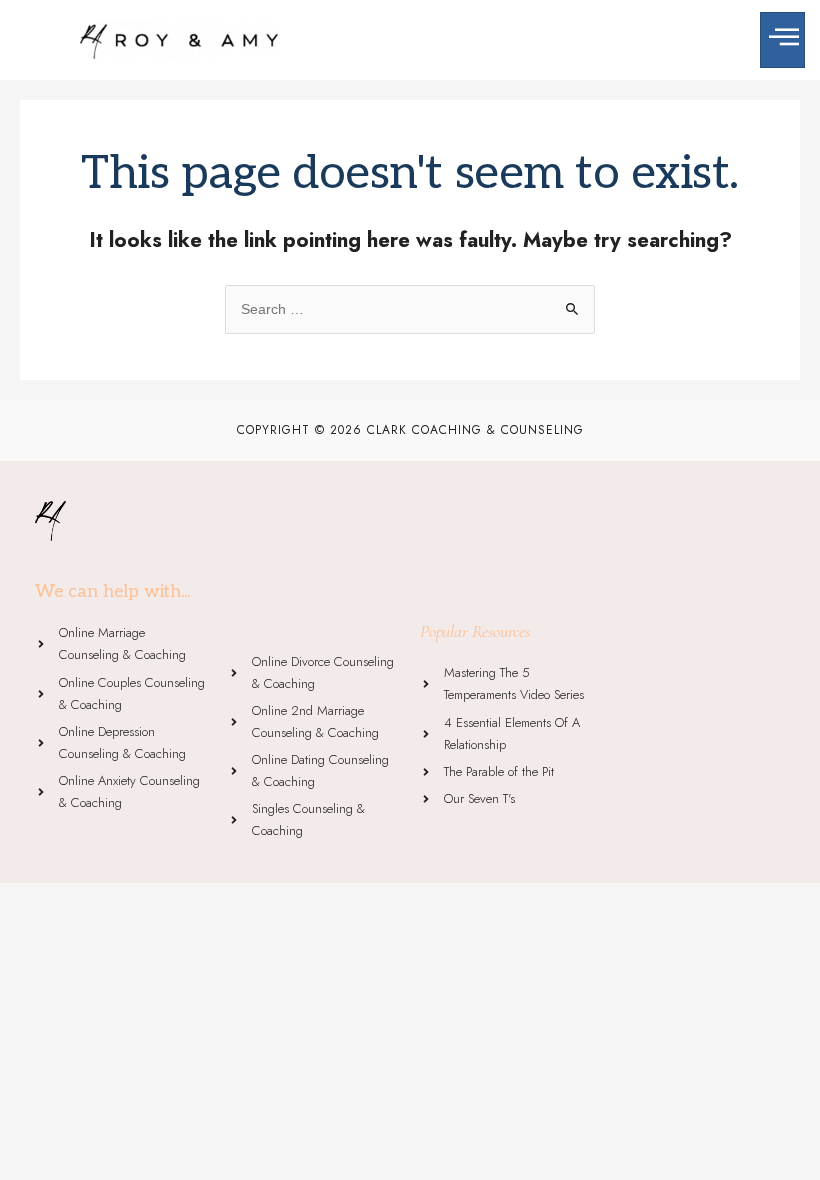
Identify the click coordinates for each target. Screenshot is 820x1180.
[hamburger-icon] (782, 40)
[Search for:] (410, 309)
